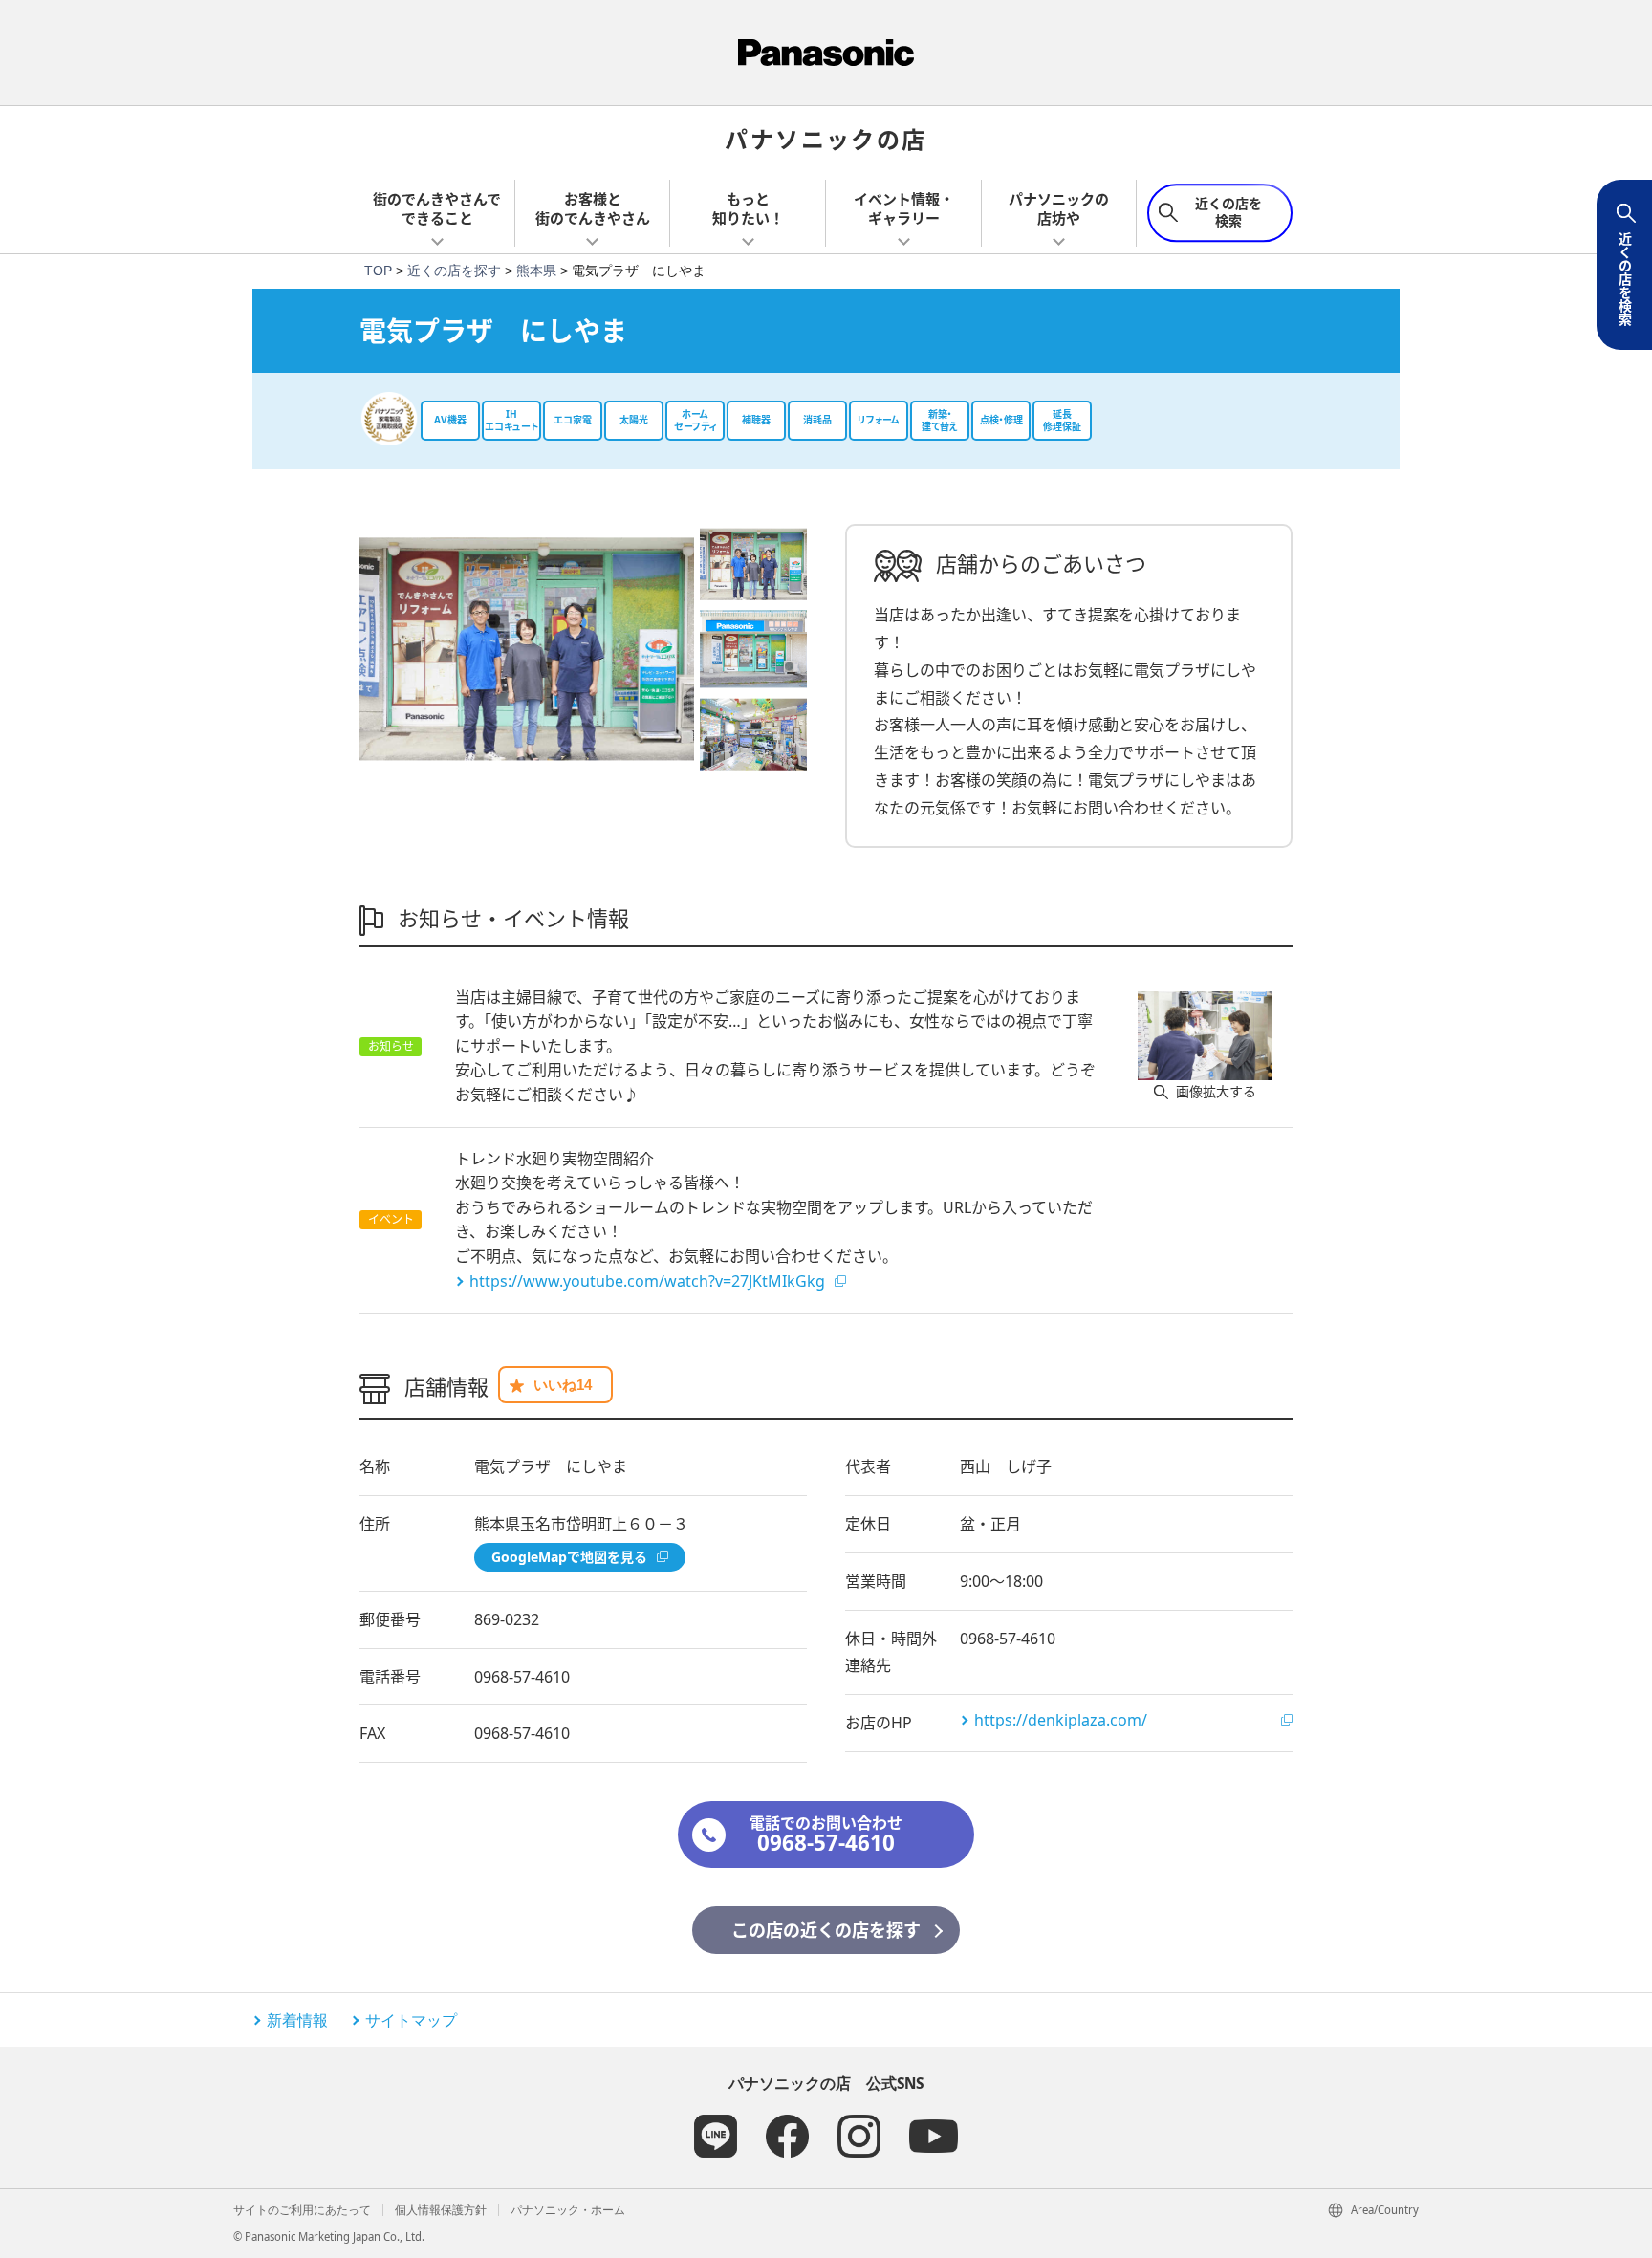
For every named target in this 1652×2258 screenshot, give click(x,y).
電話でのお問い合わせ (826, 1835)
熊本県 (536, 271)
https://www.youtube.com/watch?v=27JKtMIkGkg (647, 1281)
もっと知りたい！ (748, 208)
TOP (378, 271)
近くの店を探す (454, 271)
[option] (527, 649)
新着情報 (297, 2020)
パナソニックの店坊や (1059, 208)
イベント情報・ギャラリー (904, 208)
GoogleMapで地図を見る (569, 1557)
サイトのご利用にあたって (302, 2210)
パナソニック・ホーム (568, 2210)
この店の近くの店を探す (826, 1930)
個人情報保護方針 (441, 2210)
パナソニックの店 (826, 138)
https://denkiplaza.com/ (1061, 1720)
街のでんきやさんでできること (437, 208)
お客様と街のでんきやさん (593, 208)
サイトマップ (411, 2020)
